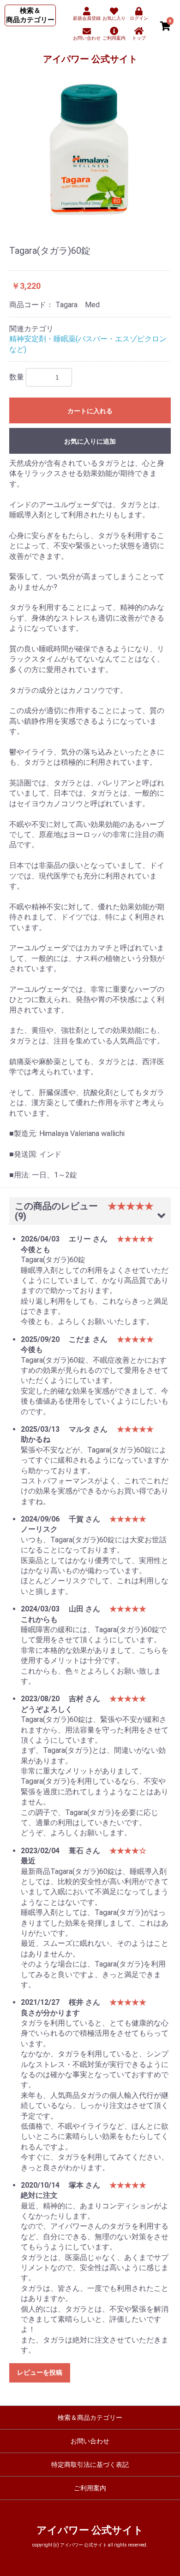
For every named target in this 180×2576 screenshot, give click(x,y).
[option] (90, 149)
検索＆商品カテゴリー (90, 2418)
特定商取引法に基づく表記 (90, 2465)
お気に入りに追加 (90, 441)
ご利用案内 (90, 2488)
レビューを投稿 (40, 2372)
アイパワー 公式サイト (90, 59)
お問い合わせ (90, 2441)
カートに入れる (90, 411)
